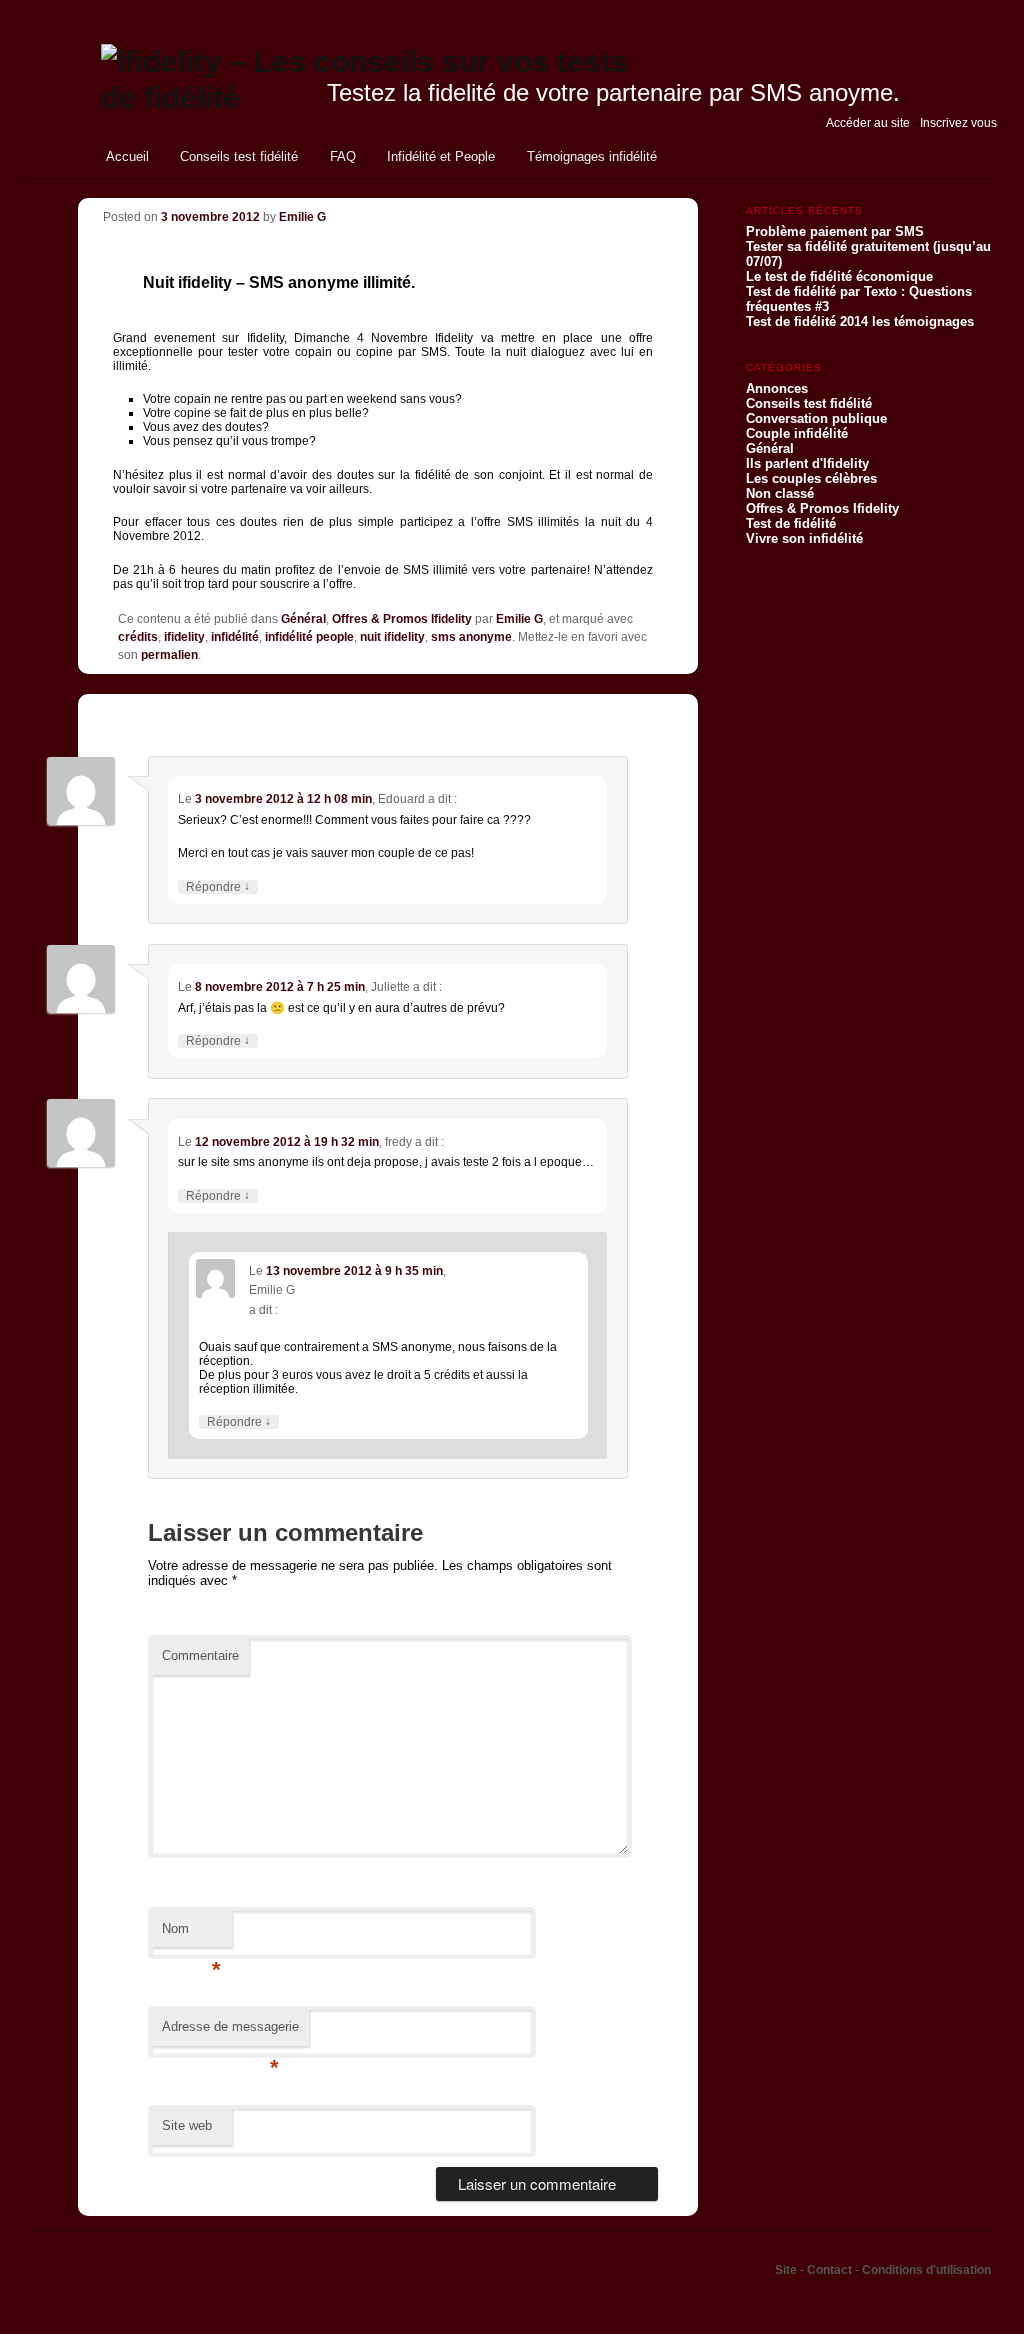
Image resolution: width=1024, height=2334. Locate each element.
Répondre (218, 887)
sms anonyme (471, 637)
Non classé (780, 493)
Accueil (127, 156)
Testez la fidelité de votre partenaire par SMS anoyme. (613, 92)
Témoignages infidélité (592, 156)
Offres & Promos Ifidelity (402, 619)
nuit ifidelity (392, 637)
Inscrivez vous (958, 123)
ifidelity (184, 637)
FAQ (343, 156)
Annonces (777, 388)
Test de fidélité (791, 523)
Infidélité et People (441, 156)
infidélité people (309, 637)
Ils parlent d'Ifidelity (807, 463)
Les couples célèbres (811, 478)
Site (787, 2270)
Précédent (538, 207)
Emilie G (302, 217)
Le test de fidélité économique (839, 276)
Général (303, 619)
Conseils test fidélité (239, 156)
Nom (191, 1934)
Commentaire (200, 1655)
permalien (169, 655)
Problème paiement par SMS (835, 231)
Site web (187, 2125)
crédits (138, 637)
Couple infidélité (797, 433)
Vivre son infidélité (804, 538)
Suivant (616, 207)
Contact (831, 2270)
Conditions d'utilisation (926, 2270)
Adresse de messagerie (230, 2032)
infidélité (235, 637)
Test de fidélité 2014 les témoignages (860, 321)
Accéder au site (868, 123)
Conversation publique (816, 418)
